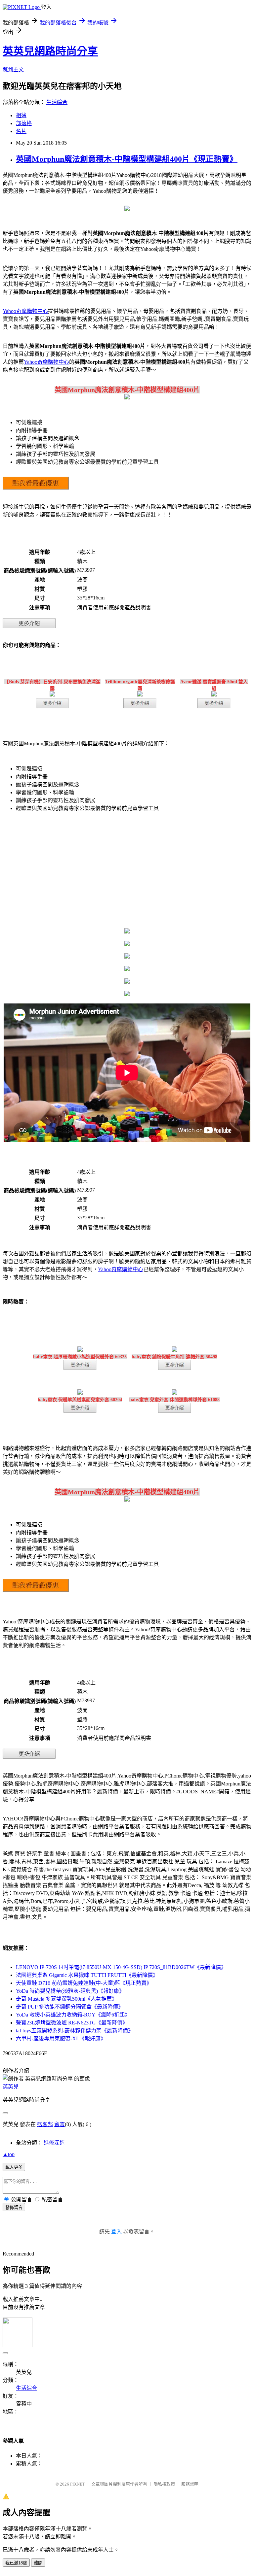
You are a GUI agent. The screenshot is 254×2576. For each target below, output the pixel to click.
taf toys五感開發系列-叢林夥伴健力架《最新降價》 (75, 2031)
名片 (21, 131)
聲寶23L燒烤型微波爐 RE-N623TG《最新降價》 (72, 2023)
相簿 (21, 115)
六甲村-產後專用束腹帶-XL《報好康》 (61, 2038)
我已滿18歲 (16, 2563)
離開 (38, 2563)
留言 (60, 2124)
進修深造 (54, 2143)
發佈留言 (14, 2207)
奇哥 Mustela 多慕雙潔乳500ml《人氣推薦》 (66, 1999)
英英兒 (11, 2087)
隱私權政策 (164, 2484)
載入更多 (14, 2167)
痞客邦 (45, 2124)
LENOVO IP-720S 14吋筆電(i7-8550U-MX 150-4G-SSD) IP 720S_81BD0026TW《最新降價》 (121, 1967)
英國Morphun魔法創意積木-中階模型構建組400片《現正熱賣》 (127, 159)
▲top (9, 2154)
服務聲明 (190, 2484)
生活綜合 (57, 102)
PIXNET (78, 2484)
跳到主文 (13, 69)
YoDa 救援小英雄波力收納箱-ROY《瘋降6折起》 (73, 2015)
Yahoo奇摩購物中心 (25, 311)
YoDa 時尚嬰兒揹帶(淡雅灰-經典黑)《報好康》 (70, 1991)
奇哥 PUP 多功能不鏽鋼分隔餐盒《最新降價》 (70, 2007)
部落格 (24, 123)
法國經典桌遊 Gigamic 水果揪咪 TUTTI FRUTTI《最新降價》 (87, 1975)
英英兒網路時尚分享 (50, 51)
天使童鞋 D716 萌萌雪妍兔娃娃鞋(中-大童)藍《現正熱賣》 (84, 1983)
